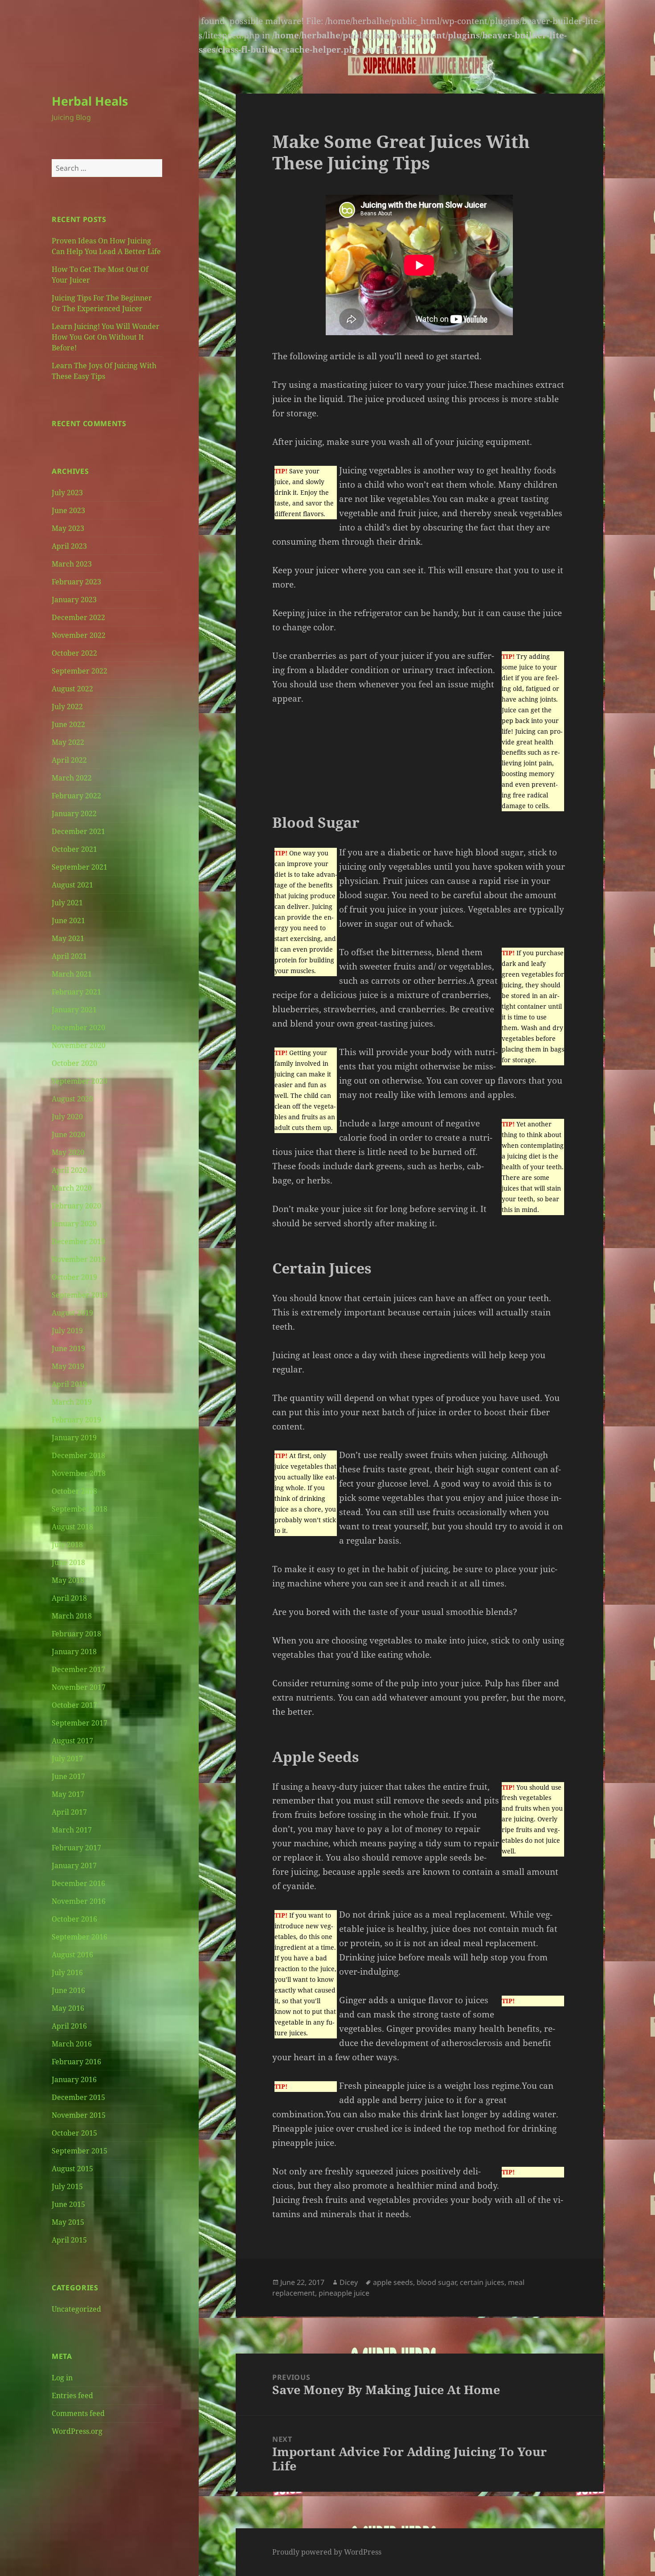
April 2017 (69, 1812)
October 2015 (74, 2133)
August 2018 (72, 1527)
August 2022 (72, 689)
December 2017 (78, 1669)
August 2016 (72, 1955)
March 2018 (72, 1616)
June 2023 (68, 510)
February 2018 (76, 1634)
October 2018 (74, 1491)
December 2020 (78, 1027)
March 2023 (72, 564)
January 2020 (74, 1224)
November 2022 (79, 635)
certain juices (482, 2282)
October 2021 (74, 849)
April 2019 (69, 1384)
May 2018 (68, 1580)
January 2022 (74, 813)
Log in (62, 2378)
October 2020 (74, 1063)
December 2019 (78, 1241)
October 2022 (74, 653)
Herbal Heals (90, 101)
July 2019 (67, 1331)
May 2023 (68, 528)
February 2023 (76, 582)
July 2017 (67, 1758)
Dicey (349, 2282)
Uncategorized (76, 2309)
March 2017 (72, 1830)
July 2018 (67, 1545)
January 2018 (74, 1652)
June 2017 (68, 1776)
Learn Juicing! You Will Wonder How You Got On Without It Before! (106, 337)
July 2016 (67, 1972)
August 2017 (72, 1741)
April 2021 (69, 956)
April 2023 (69, 546)
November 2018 (79, 1473)
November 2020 (79, 1045)
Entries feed (72, 2395)
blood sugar (436, 2282)
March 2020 (72, 1188)
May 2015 (68, 2222)
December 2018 (78, 1455)
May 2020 (68, 1152)
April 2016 (69, 2026)
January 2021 (74, 1010)
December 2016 (78, 1883)
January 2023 (74, 600)
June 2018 (68, 1562)
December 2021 (78, 831)
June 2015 (68, 2204)
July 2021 (67, 903)
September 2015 (80, 2151)
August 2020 (72, 1099)
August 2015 (72, 2169)
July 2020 (67, 1117)
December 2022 (78, 617)
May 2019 (68, 1366)
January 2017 (74, 1865)
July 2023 (67, 493)
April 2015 (69, 2240)
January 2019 (74, 1438)
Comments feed (78, 2413)
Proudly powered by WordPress (327, 2552)
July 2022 (67, 707)
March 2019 (72, 1402)
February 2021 (76, 992)
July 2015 (67, 2186)
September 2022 (80, 671)
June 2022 (68, 724)
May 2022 (68, 742)
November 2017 (79, 1687)
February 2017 (76, 1848)
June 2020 (68, 1134)
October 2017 (74, 1705)
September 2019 (80, 1295)
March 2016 (72, 2044)
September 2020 (80, 1081)
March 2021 (72, 974)
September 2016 (80, 1937)
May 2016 (68, 2008)
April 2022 (69, 760)
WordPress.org (77, 2431)
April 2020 (69, 1170)
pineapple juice (344, 2293)
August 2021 (72, 885)
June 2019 (68, 1348)
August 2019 (72, 1313)
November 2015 (79, 2115)
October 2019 (74, 1277)
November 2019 (79, 1259)
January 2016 (74, 2079)
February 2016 (76, 2062)
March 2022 (72, 778)
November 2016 (79, 1901)
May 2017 (68, 1794)
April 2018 (69, 1598)
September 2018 (80, 1509)
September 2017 (80, 1723)
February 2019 (76, 1420)
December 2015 (78, 2097)
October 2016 (74, 1919)
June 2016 (68, 1990)
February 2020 (76, 1206)
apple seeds (393, 2282)
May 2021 (68, 938)
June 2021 (68, 920)
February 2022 (76, 796)
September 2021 (80, 867)
